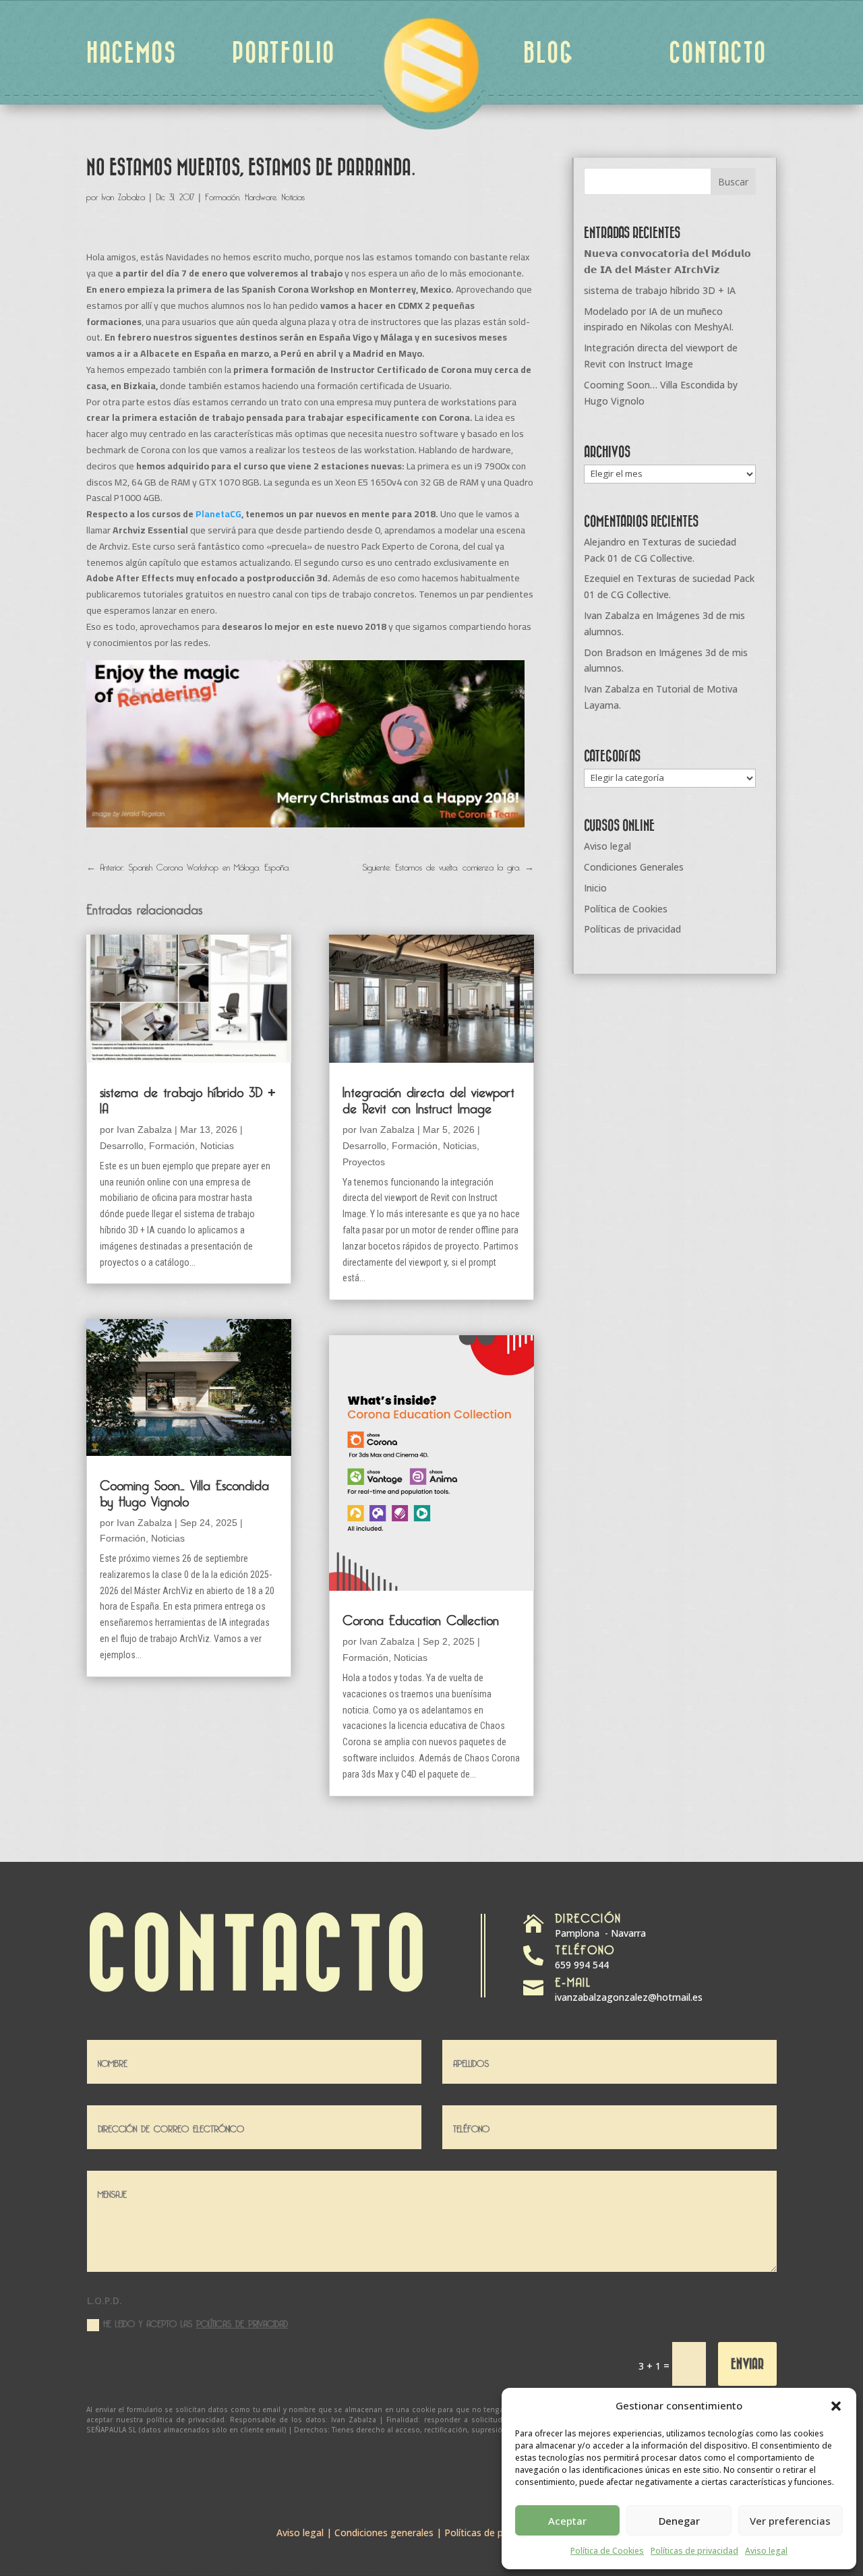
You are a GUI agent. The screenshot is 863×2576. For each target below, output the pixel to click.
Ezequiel (602, 578)
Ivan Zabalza (123, 195)
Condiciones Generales (634, 867)
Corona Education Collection (421, 1618)
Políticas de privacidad (694, 2551)
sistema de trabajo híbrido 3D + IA (188, 1098)
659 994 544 (582, 1965)
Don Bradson (613, 652)
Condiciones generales (384, 2533)
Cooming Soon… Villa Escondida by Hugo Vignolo (184, 1491)
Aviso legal (766, 2551)
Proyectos (364, 1162)
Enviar (747, 2363)
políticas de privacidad (242, 2322)
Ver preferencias (790, 2521)
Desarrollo (122, 1146)
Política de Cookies (607, 2551)
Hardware (261, 195)
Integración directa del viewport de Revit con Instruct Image (428, 1098)
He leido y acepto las (196, 2323)
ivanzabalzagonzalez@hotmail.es (629, 1997)
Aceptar (567, 2521)
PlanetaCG (218, 514)
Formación (222, 195)
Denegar (679, 2521)
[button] (836, 2406)
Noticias (293, 195)
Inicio (595, 888)
